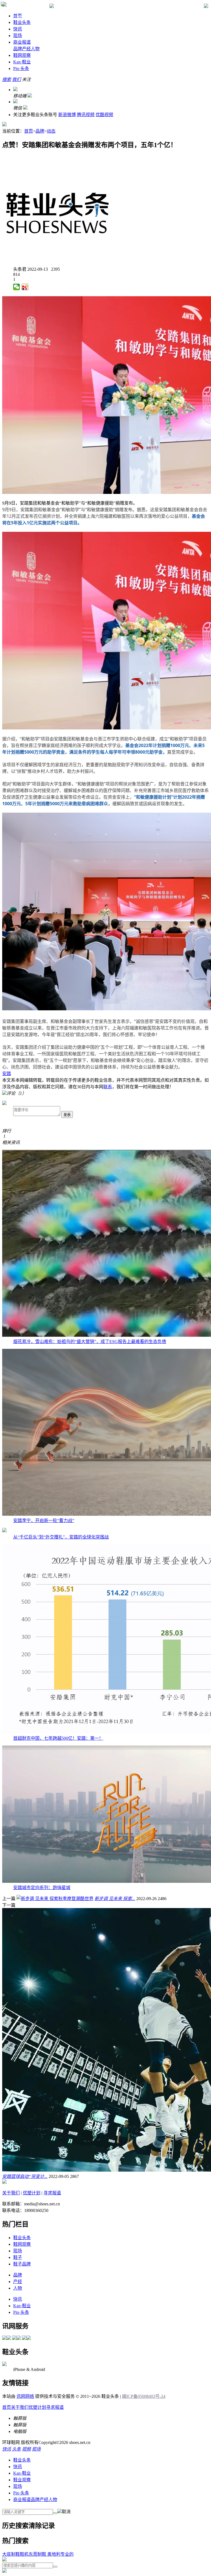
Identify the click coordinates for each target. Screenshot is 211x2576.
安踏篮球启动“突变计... (25, 2176)
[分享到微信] (17, 287)
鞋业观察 (22, 2480)
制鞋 (15, 2554)
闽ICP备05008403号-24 (144, 2396)
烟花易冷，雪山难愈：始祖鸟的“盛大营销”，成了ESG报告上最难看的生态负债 (90, 1342)
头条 (21, 68)
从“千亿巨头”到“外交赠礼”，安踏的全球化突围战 (61, 1537)
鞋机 (24, 2554)
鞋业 (22, 62)
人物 (35, 49)
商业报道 (22, 42)
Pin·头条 (21, 2493)
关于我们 (11, 2193)
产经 (26, 49)
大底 (7, 2554)
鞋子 (18, 2257)
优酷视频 (104, 115)
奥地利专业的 (60, 2554)
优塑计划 (32, 2193)
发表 (67, 1115)
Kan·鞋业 (22, 2473)
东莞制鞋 (37, 2554)
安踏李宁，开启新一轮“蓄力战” (44, 1521)
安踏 (7, 1074)
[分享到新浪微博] (25, 287)
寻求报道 (52, 2193)
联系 (108, 1087)
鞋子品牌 (22, 2264)
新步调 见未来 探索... (115, 1899)
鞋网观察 (22, 55)
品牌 (18, 49)
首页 (29, 131)
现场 (18, 36)
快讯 (18, 29)
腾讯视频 (86, 115)
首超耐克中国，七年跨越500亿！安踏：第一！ (58, 1738)
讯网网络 (25, 2396)
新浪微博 (67, 115)
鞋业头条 (22, 22)
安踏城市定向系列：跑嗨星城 (42, 1888)
